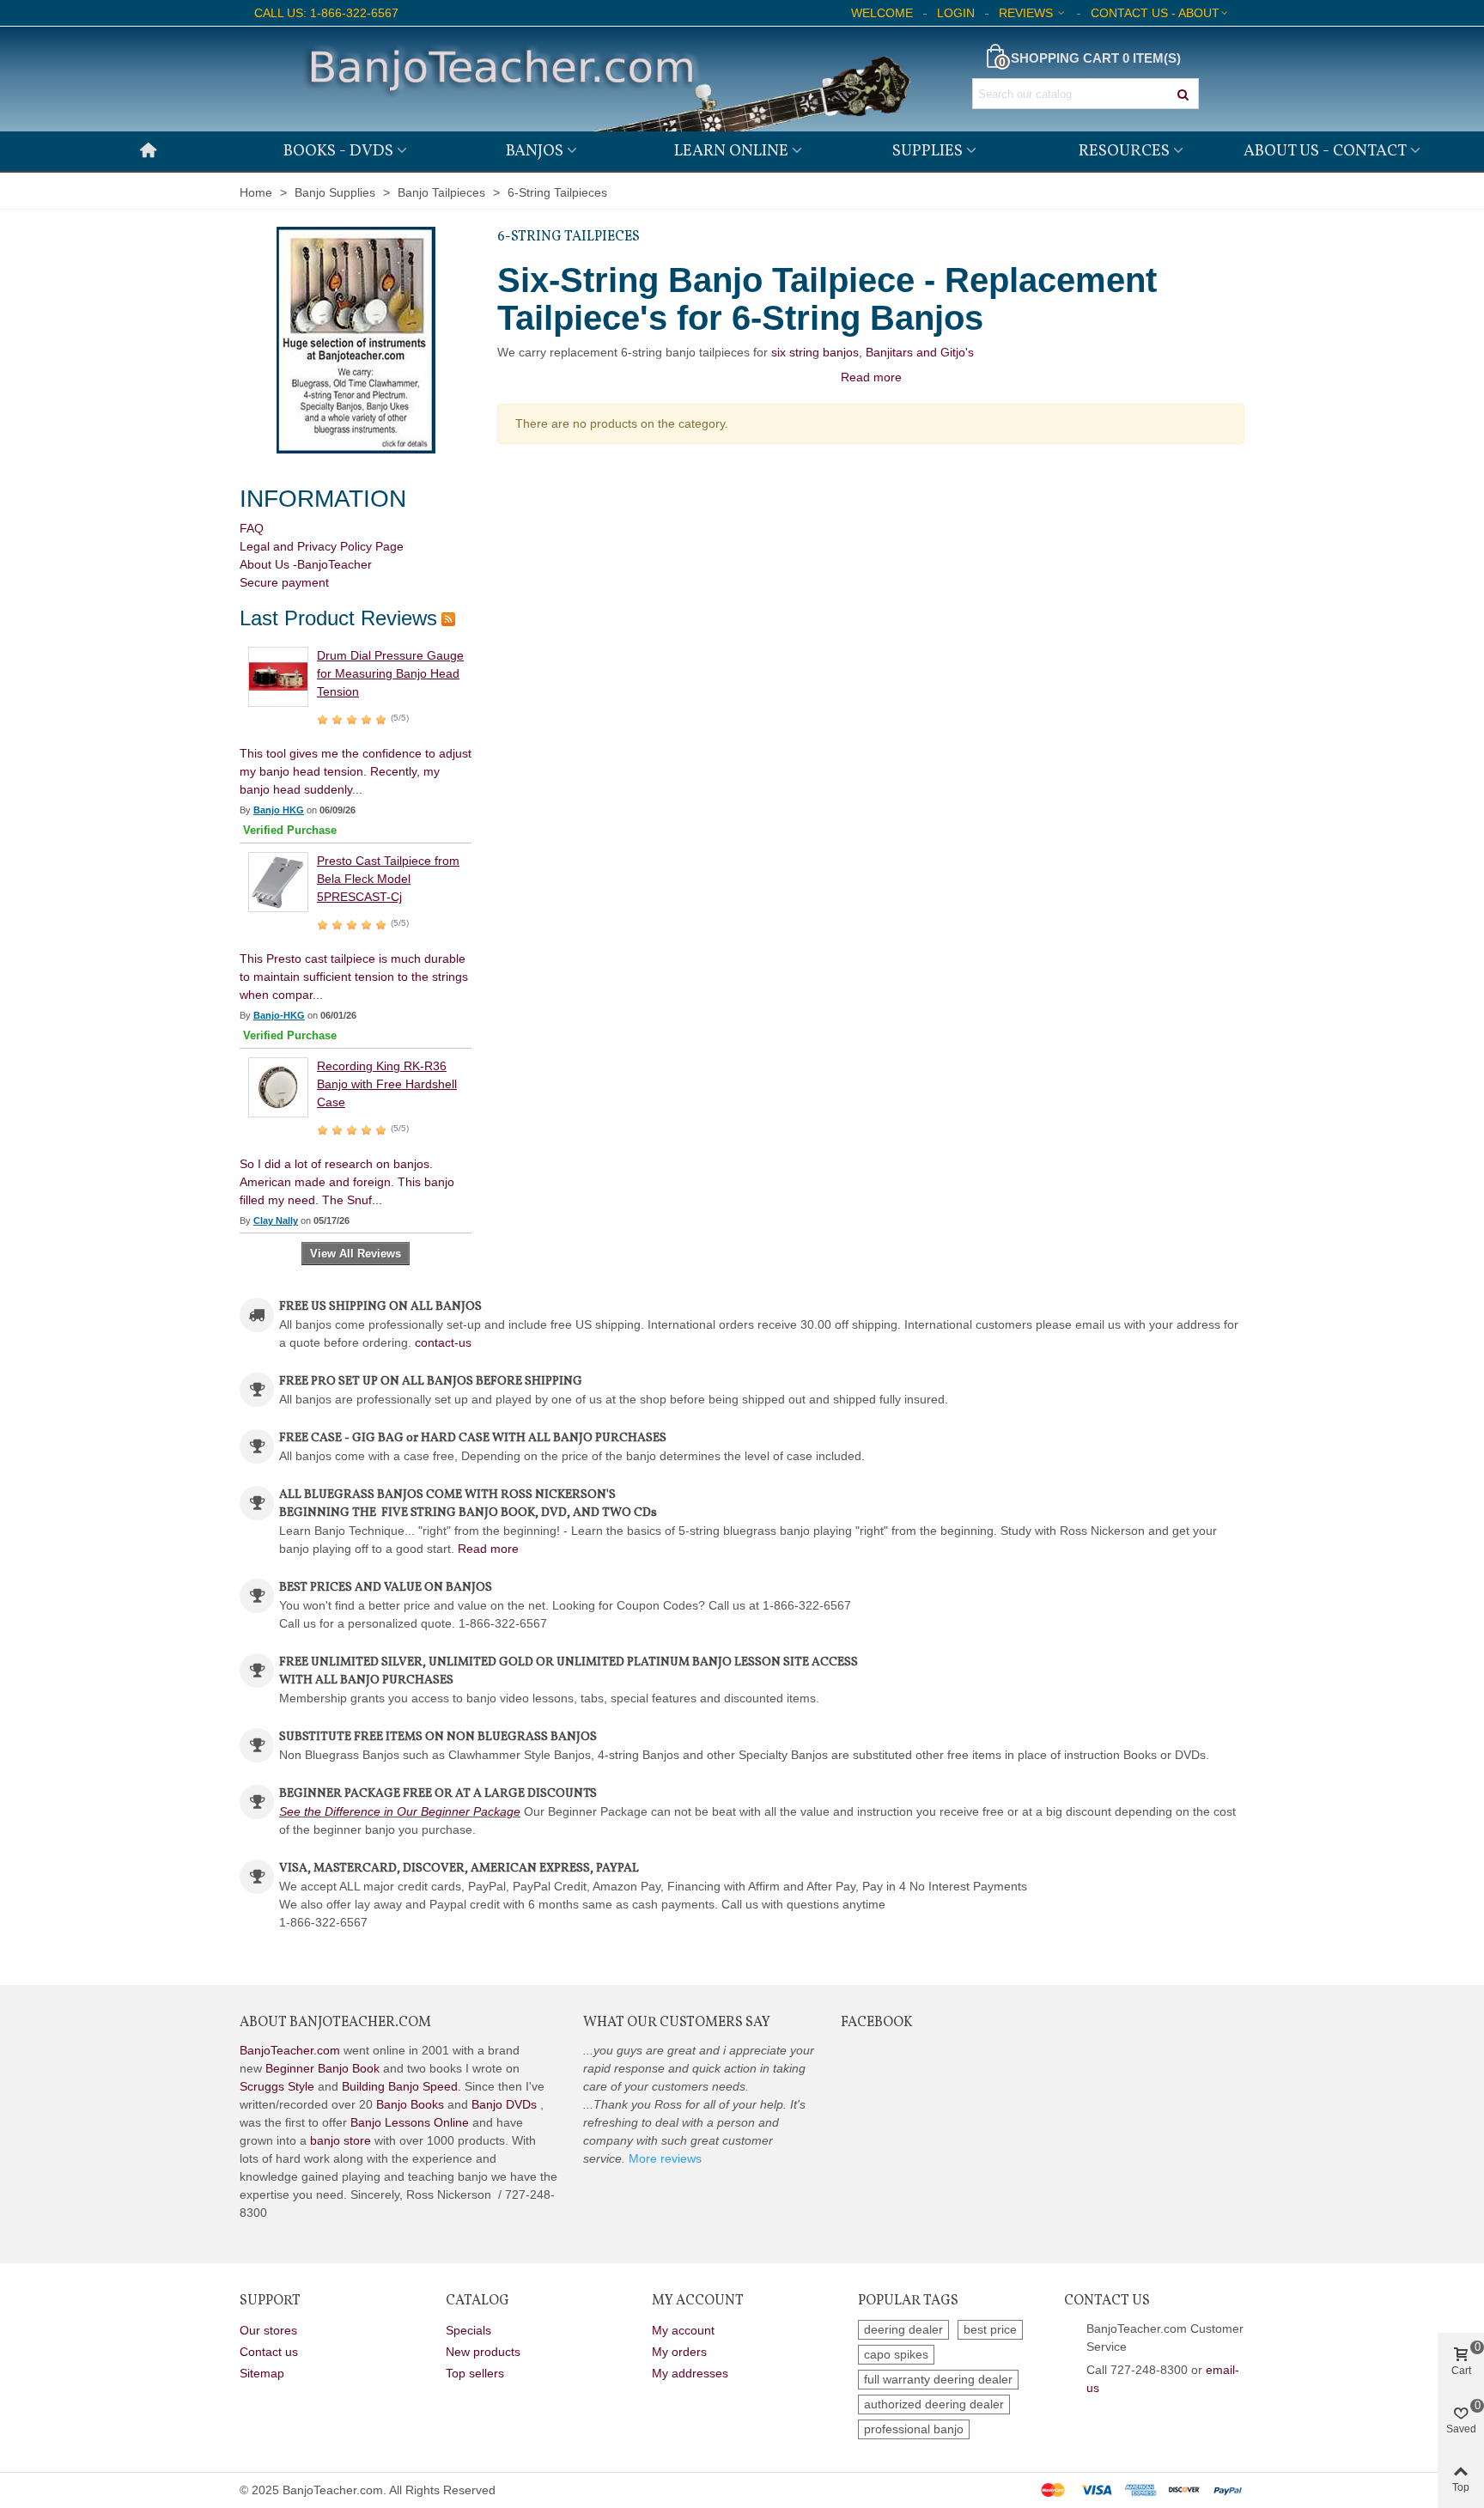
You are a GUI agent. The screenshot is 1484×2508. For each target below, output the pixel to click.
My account (683, 2330)
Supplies (927, 151)
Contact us (269, 2352)
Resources (1124, 151)
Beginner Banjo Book (322, 2068)
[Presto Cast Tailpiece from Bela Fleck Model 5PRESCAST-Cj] (278, 881)
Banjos (535, 151)
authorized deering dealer (934, 2404)
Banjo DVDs (504, 2104)
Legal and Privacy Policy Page (322, 546)
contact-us (443, 1342)
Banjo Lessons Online (410, 2122)
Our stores (268, 2330)
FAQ (252, 528)
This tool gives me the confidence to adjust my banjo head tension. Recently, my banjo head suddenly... (356, 771)
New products (483, 2352)
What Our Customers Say (677, 2023)
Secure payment (284, 582)
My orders (679, 2352)
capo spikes (896, 2354)
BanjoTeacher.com (290, 2050)
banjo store (341, 2140)
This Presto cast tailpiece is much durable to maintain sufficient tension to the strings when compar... (354, 977)
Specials (468, 2330)
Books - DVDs (338, 151)
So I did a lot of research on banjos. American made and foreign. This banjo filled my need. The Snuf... (347, 1182)
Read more (488, 1549)
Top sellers (475, 2373)
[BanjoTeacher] (605, 79)
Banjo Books (410, 2104)
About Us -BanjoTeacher (306, 564)
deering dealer (903, 2329)
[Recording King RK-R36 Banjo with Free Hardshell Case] (278, 1087)
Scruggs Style (277, 2086)
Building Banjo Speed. (401, 2086)
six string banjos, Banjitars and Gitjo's (873, 352)
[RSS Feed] (448, 618)
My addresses (690, 2373)
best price (990, 2329)
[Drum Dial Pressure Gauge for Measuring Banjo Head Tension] (278, 676)
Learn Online (731, 151)
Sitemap (262, 2373)
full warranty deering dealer (938, 2379)
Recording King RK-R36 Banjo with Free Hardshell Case (387, 1084)
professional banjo (914, 2429)
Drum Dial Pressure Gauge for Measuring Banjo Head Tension (390, 673)
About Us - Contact (1325, 151)
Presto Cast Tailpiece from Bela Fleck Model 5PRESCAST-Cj (388, 879)
